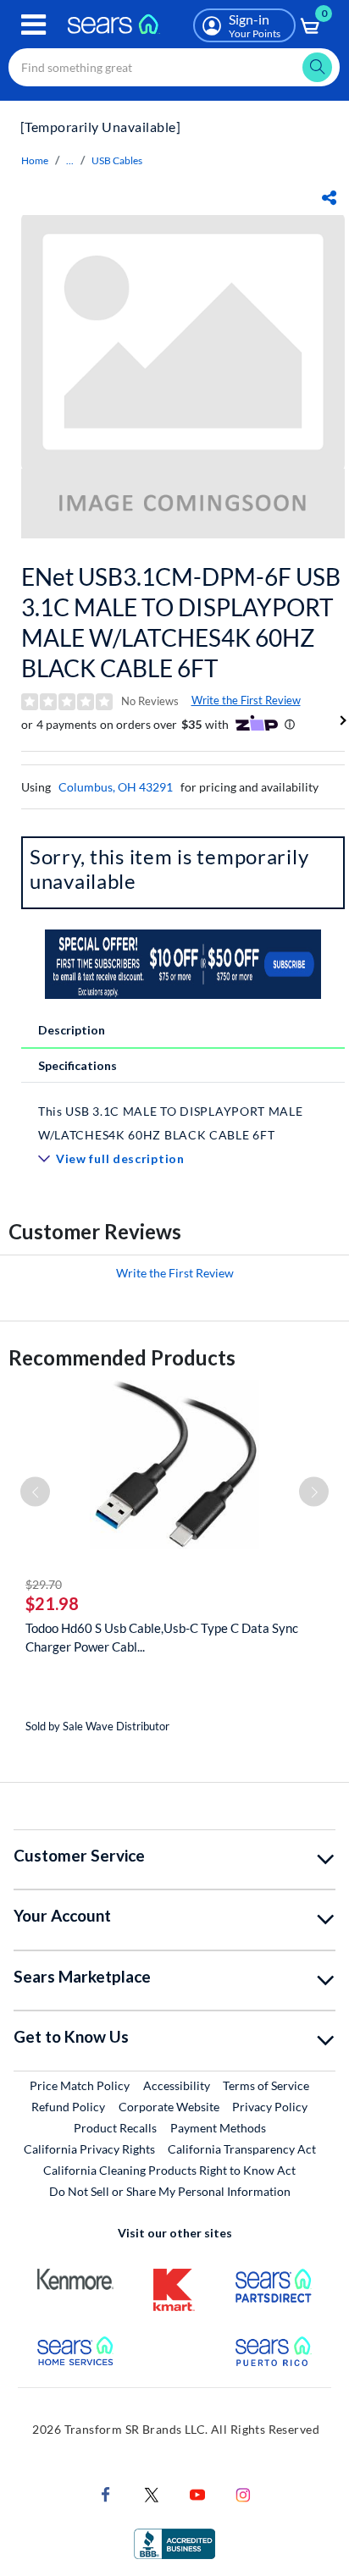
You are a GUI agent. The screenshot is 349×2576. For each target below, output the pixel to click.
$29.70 (44, 1584)
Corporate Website (170, 2106)
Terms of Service (266, 2085)
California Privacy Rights (89, 2149)
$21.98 (52, 1603)
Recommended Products (122, 1357)
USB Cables (117, 160)
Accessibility (177, 2085)
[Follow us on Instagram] (243, 2493)
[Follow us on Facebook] (106, 2493)
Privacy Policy (270, 2107)
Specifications (78, 1065)
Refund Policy (68, 2107)
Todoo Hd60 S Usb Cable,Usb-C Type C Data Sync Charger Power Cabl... (162, 1637)
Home (35, 160)
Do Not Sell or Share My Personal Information (170, 2191)
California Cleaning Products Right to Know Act (169, 2170)
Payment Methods (218, 2128)
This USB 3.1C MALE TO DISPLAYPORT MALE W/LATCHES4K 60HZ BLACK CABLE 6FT (171, 1123)
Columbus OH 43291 (116, 787)
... (70, 160)
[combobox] (174, 67)
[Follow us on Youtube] (197, 2493)
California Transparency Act (242, 2149)
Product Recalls (115, 2128)
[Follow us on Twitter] (152, 2493)
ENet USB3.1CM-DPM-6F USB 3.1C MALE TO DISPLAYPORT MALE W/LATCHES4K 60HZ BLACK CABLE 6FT (181, 622)
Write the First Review (246, 700)
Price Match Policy (80, 2085)
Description (72, 1030)
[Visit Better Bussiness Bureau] (174, 2543)
